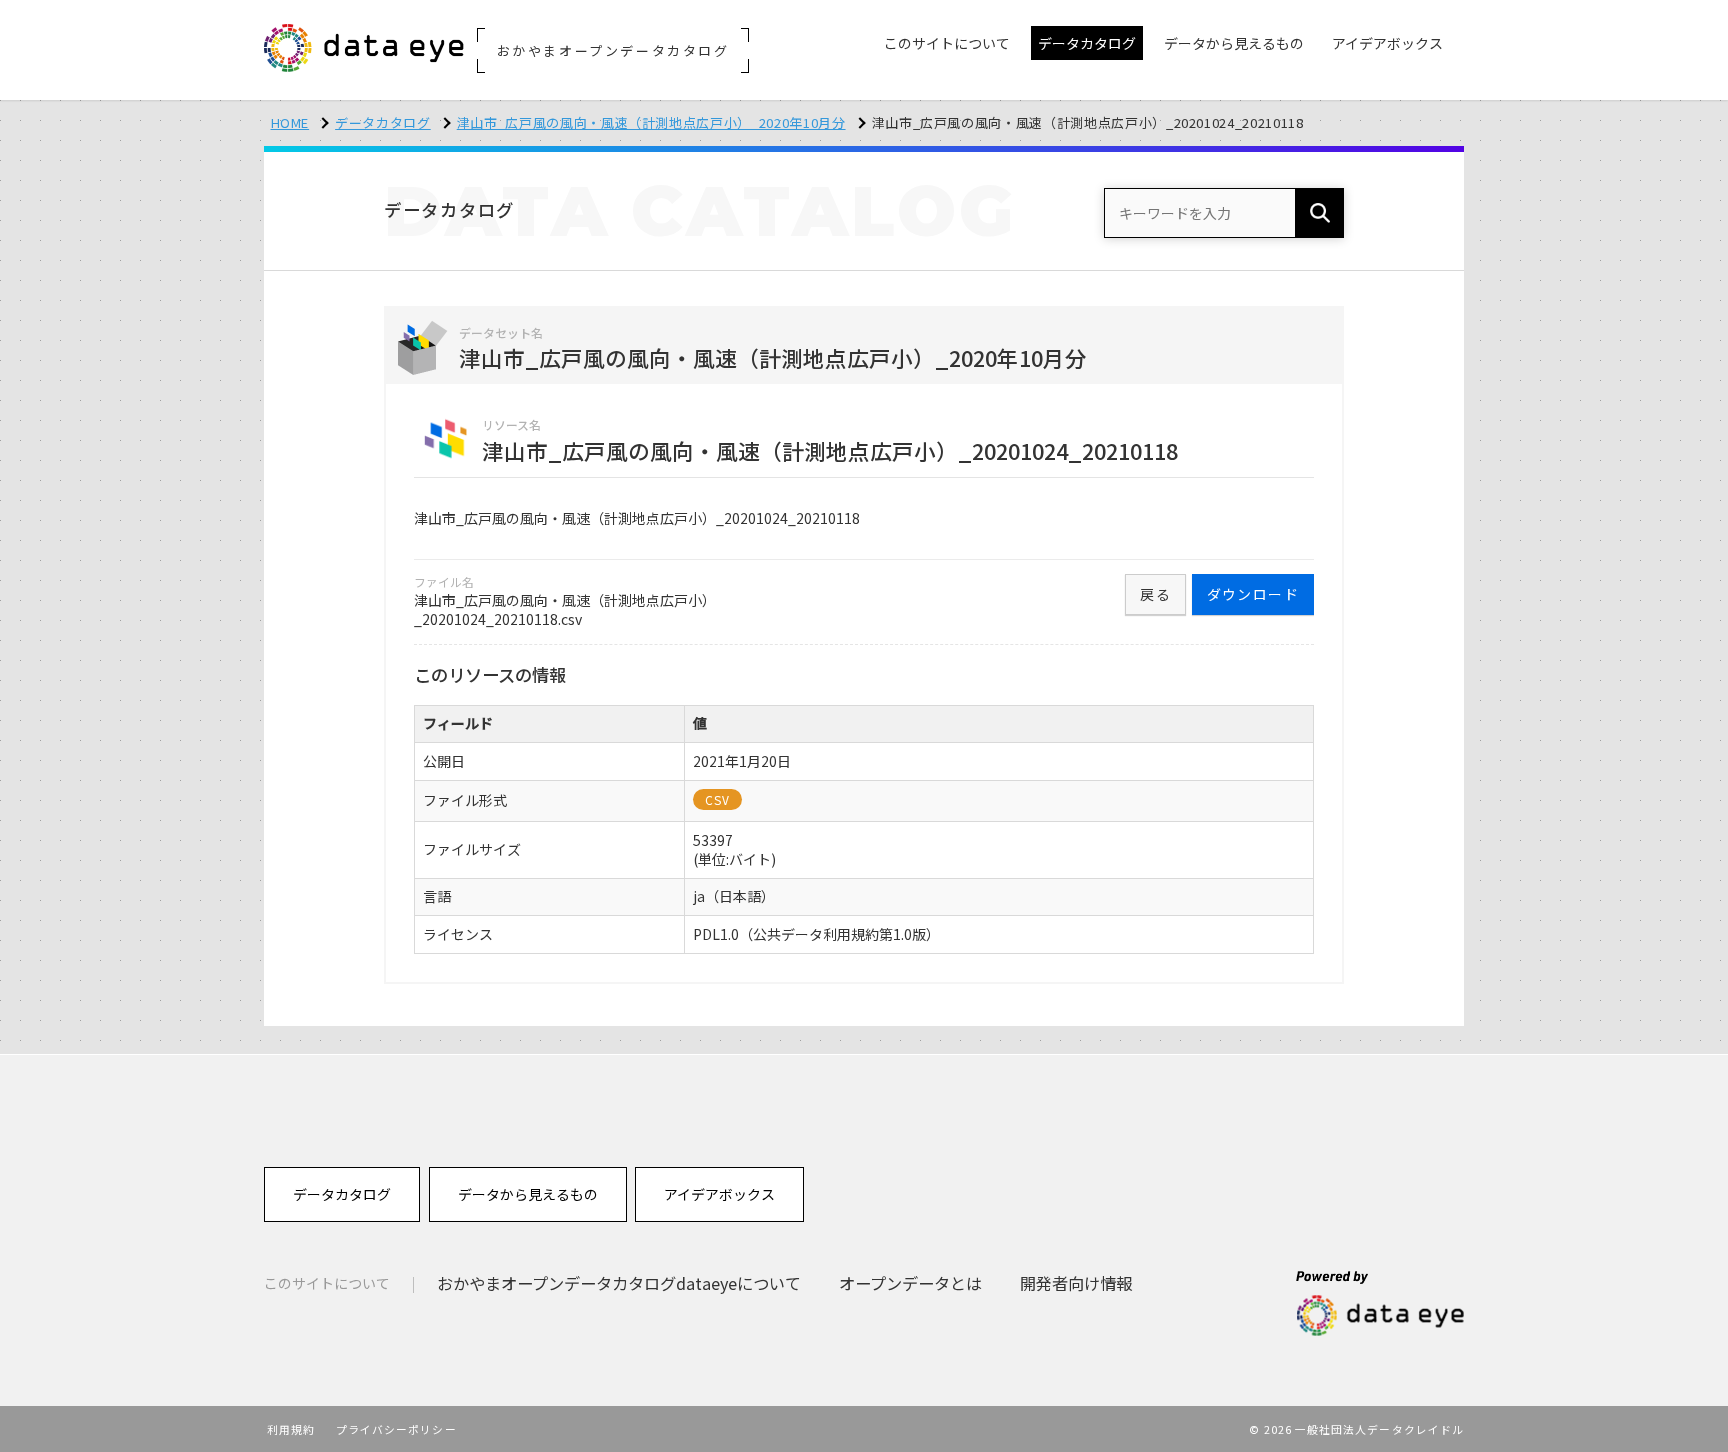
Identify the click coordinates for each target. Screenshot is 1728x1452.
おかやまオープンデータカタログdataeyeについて (619, 1283)
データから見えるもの (528, 1194)
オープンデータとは (910, 1283)
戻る (1155, 594)
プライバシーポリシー (396, 1429)
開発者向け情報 (1076, 1283)
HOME (290, 122)
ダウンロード (1253, 594)
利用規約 (291, 1429)
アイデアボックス (719, 1194)
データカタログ (383, 122)
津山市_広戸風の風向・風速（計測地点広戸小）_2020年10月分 (651, 122)
